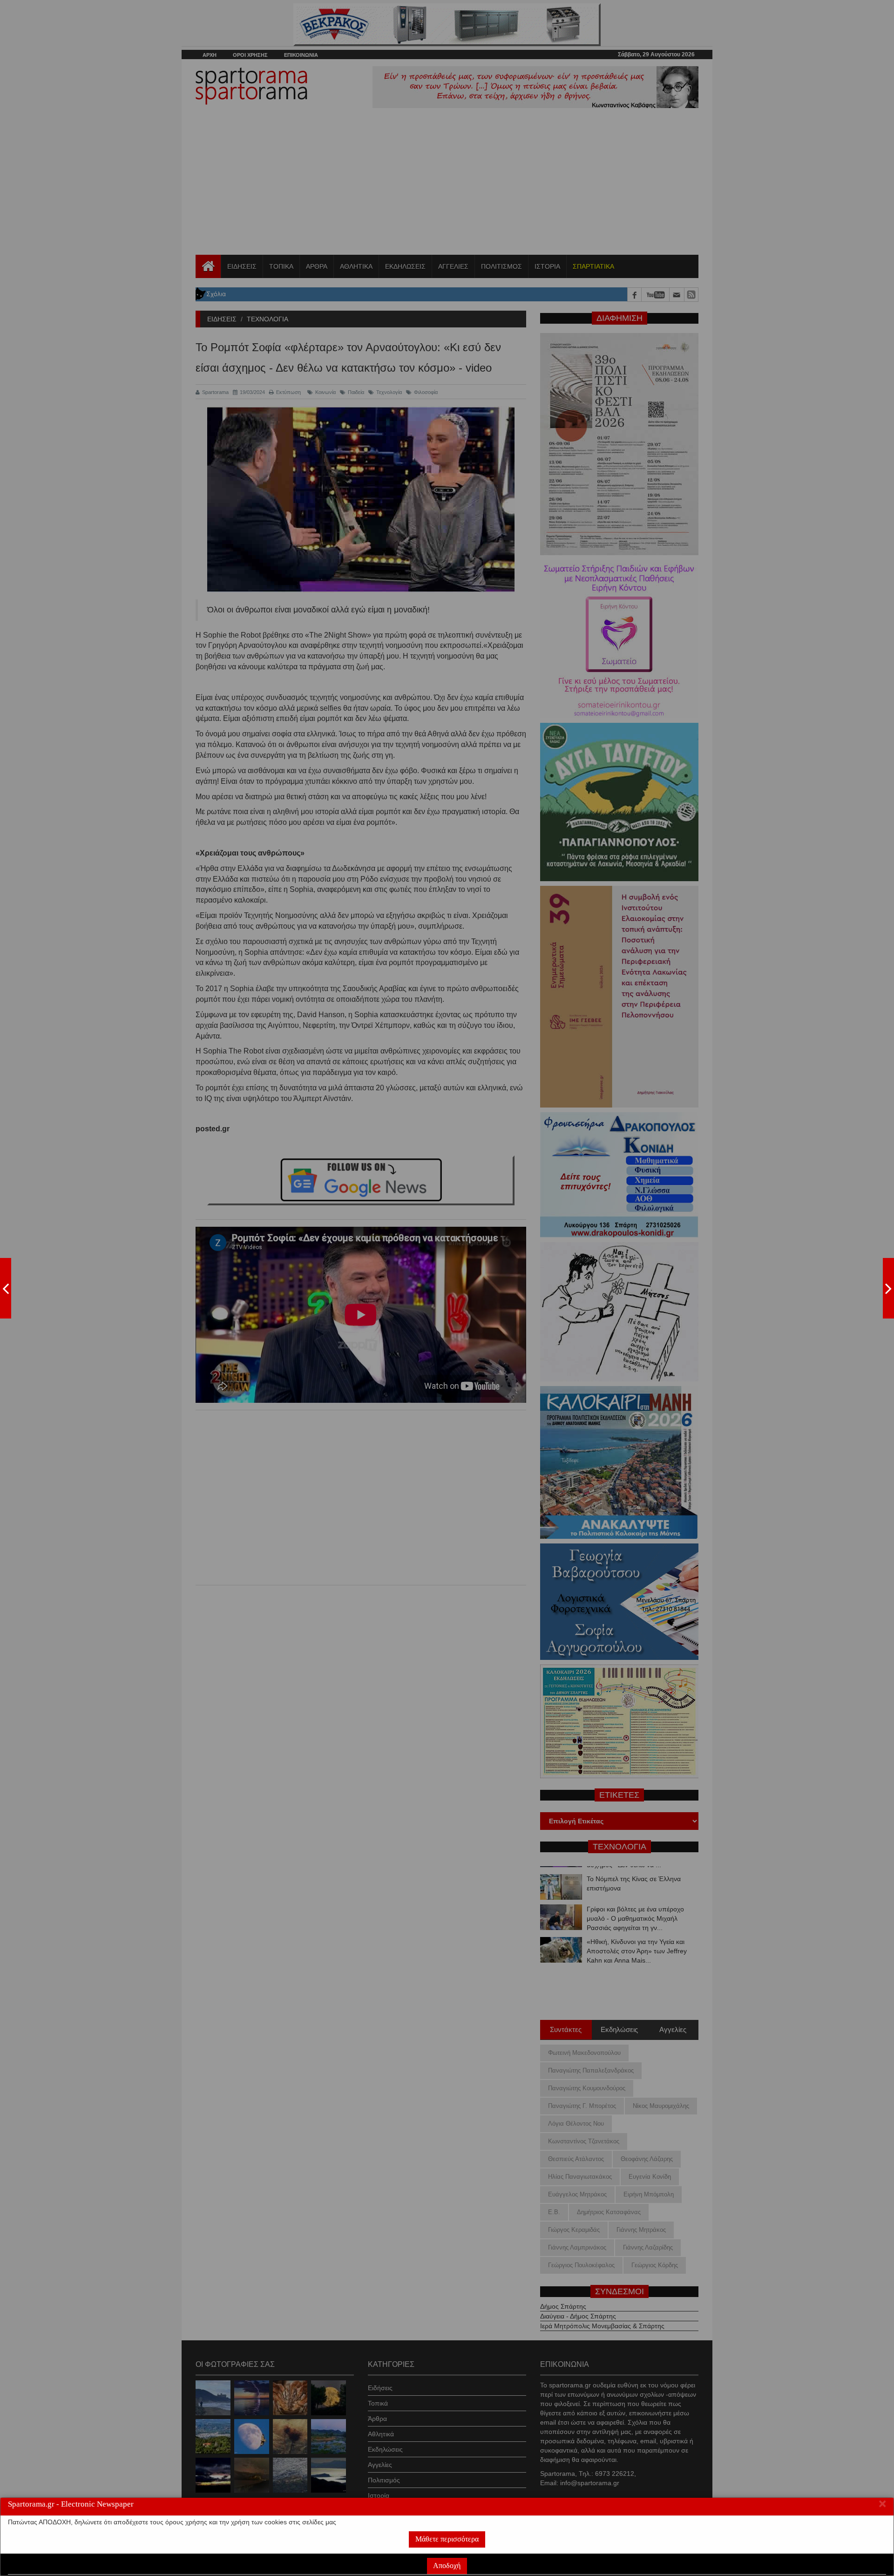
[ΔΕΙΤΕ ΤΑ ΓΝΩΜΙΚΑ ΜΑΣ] (888, 1288)
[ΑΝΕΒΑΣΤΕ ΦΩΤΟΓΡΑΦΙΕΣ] (6, 1288)
